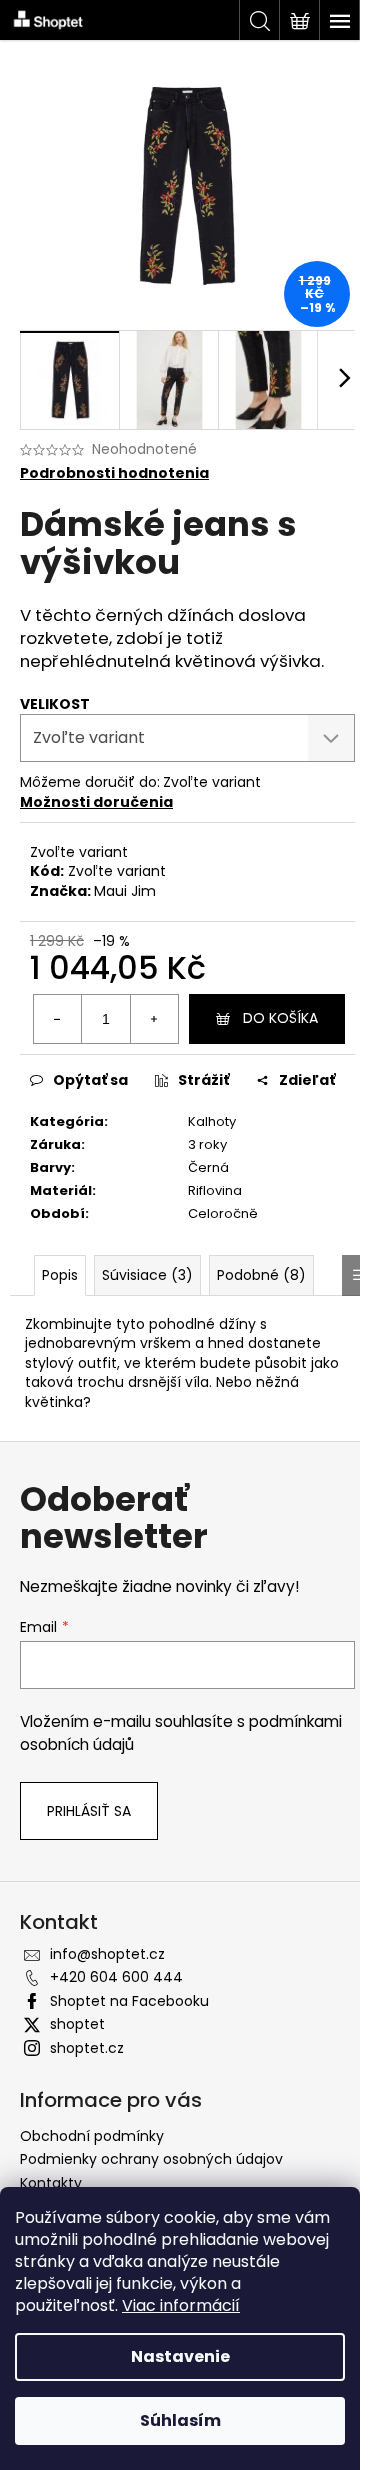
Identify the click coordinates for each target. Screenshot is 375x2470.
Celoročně (223, 1213)
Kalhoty (212, 1121)
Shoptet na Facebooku (129, 2001)
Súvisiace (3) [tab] (147, 1275)
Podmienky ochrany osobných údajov (151, 2159)
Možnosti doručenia (96, 802)
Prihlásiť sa (89, 1811)
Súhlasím (180, 2420)
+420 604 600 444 (116, 1977)
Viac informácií (181, 2305)
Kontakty (51, 2183)
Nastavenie (180, 2356)
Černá (208, 1167)
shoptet (77, 2024)
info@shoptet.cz (107, 1954)
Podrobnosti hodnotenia (114, 473)
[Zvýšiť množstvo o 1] (154, 1019)
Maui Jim (125, 891)
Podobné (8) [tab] (261, 1275)
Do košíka (280, 1018)
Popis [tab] (60, 1275)
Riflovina (215, 1190)
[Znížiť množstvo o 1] (58, 1019)
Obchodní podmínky (92, 2136)
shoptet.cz (87, 2048)
